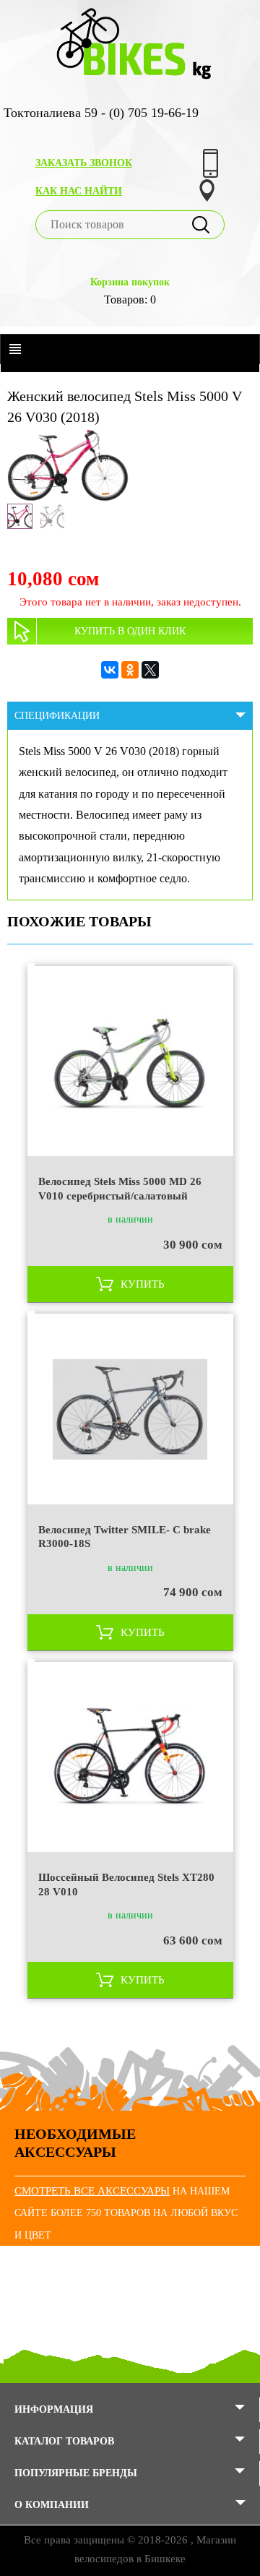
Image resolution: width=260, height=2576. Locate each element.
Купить (143, 1284)
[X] (150, 670)
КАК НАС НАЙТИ (79, 191)
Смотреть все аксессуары (92, 2191)
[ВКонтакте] (110, 670)
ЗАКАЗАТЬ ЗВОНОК (84, 163)
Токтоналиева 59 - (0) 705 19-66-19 (101, 113)
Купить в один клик (130, 631)
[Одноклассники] (130, 670)
